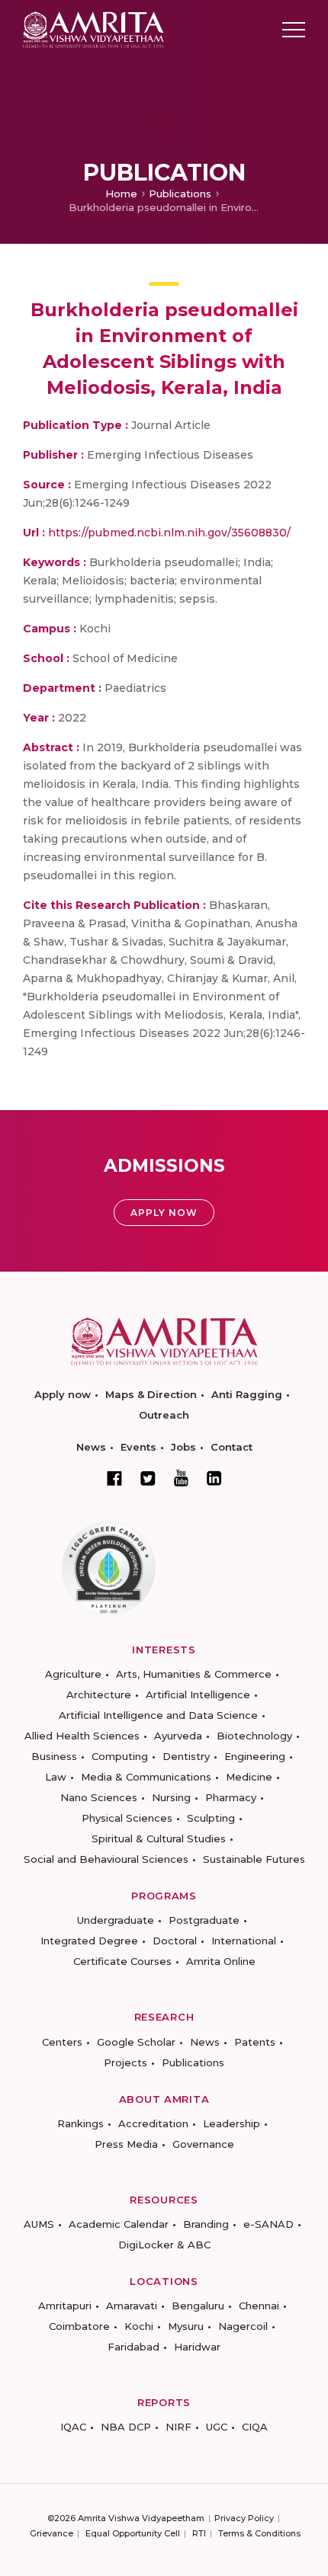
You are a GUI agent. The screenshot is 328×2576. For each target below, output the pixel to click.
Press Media (126, 2144)
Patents (255, 2042)
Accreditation (153, 2123)
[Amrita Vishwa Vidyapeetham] (93, 29)
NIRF (178, 2427)
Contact (232, 1447)
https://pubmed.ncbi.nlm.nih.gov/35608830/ (169, 533)
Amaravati (132, 2306)
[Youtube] (181, 1478)
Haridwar (197, 2347)
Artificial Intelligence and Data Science (158, 1715)
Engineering (255, 1756)
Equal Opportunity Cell (133, 2533)
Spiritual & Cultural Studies (159, 1838)
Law (56, 1777)
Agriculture (73, 1674)
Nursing (171, 1797)
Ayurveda (178, 1736)
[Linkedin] (214, 1478)
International (244, 1941)
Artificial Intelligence (198, 1694)
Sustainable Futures (254, 1859)
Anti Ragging (247, 1394)
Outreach (164, 1415)
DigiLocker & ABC (164, 2245)
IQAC (73, 2427)
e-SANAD (269, 2224)
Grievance (51, 2533)
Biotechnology (254, 1736)
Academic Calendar (119, 2224)
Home (121, 194)
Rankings (80, 2123)
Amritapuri (65, 2306)
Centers (62, 2042)
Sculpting (211, 1818)
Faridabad (133, 2347)
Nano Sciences (99, 1797)
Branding (206, 2224)
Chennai (259, 2306)
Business (54, 1756)
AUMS (39, 2224)
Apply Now (164, 1213)
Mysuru (186, 2326)
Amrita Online (221, 1961)
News (91, 1447)
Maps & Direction (151, 1394)
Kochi (139, 2326)
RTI (199, 2533)
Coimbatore (79, 2326)
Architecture (99, 1694)
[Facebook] (114, 1478)
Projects (125, 2062)
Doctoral (175, 1941)
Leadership (232, 2123)
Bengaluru (198, 2306)
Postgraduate (204, 1920)
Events (138, 1447)
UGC (217, 2427)
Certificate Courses (122, 1961)
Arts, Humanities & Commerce (194, 1674)
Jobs (183, 1447)
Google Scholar (136, 2042)
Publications (180, 194)
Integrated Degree (89, 1941)
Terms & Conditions (259, 2533)
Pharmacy (231, 1797)
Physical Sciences (127, 1818)
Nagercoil (243, 2326)
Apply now (63, 1394)
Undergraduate (116, 1920)
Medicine (249, 1777)
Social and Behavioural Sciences (106, 1859)
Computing (120, 1756)
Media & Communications (146, 1777)
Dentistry (186, 1756)
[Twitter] (148, 1478)
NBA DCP (126, 2427)
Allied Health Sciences (82, 1736)
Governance (203, 2144)
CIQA (255, 2427)
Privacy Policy (244, 2518)
